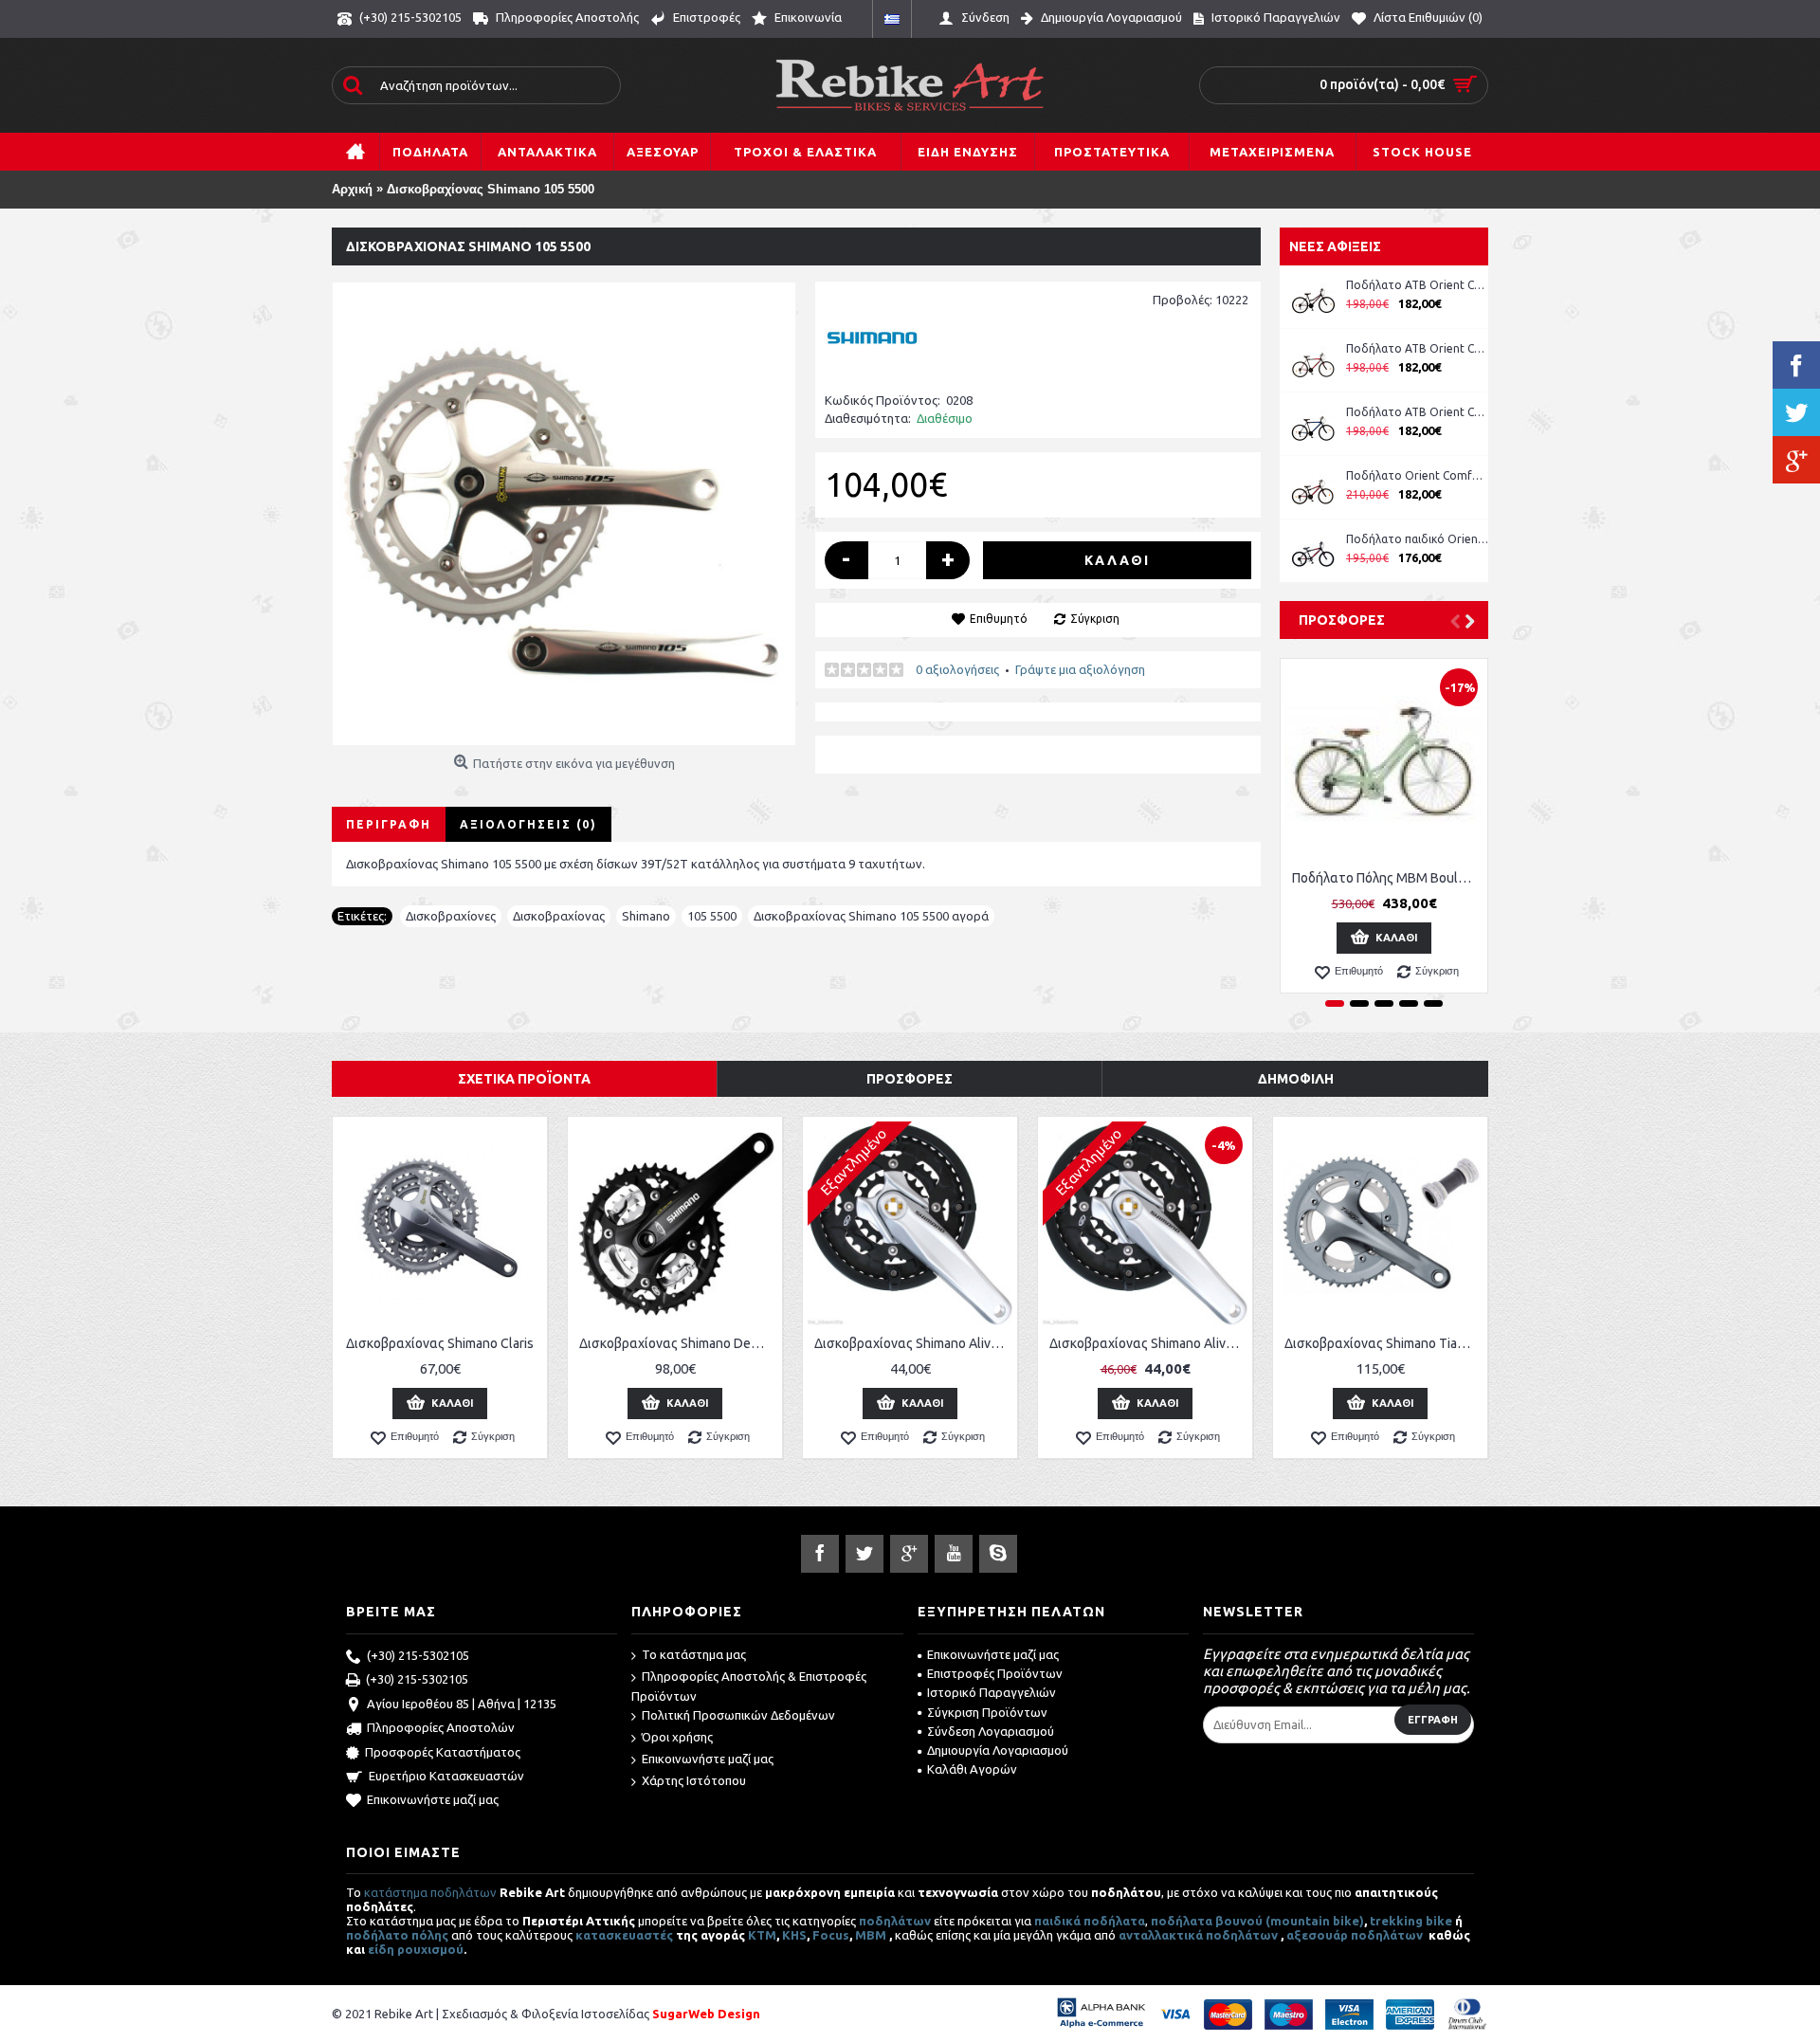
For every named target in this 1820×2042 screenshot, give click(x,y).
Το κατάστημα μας (694, 1654)
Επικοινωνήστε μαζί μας (433, 1799)
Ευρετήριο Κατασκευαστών (446, 1776)
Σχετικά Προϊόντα (524, 1079)
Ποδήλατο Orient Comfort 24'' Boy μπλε (1417, 475)
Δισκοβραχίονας (559, 916)
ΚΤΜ (762, 1935)
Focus (831, 1935)
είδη (382, 1949)
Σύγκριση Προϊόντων (987, 1712)
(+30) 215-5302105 (418, 1655)
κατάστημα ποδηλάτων (430, 1892)
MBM (871, 1935)
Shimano (646, 916)
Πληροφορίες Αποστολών (441, 1727)
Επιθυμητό (999, 619)
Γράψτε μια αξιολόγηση (1080, 669)
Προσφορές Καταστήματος (443, 1752)
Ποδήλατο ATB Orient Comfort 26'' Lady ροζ (1417, 285)
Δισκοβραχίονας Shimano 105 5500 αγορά (871, 916)
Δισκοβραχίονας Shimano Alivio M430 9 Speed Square (913, 1343)
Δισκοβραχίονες (451, 916)
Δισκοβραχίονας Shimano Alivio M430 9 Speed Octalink (1148, 1343)
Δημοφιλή (1296, 1079)
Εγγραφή (1433, 1720)
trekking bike (1411, 1921)
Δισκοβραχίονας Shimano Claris (440, 1343)
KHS (794, 1935)
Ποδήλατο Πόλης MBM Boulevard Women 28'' (1387, 878)
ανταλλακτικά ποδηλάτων (1198, 1935)
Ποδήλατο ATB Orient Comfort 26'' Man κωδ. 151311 (1417, 348)
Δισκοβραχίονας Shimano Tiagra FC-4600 (1383, 1343)
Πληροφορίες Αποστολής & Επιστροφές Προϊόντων (749, 1686)
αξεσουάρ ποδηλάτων (1356, 1935)
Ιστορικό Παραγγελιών (992, 1692)
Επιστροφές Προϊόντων (995, 1673)
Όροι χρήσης (677, 1737)
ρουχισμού (430, 1949)
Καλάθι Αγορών (972, 1769)
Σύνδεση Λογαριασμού (991, 1731)
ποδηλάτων (895, 1921)
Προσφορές (1342, 620)
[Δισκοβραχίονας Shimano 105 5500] (564, 514)
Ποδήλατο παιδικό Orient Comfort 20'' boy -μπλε (1417, 539)
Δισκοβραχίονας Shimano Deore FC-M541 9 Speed (678, 1343)
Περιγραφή (389, 824)
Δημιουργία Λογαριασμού (998, 1750)
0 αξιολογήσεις (957, 669)
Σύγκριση (1095, 619)
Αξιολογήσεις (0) (528, 824)
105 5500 (712, 916)
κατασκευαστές (624, 1935)
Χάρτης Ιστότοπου (694, 1780)
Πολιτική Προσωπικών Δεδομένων (738, 1715)
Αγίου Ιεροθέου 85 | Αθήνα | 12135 (462, 1704)
